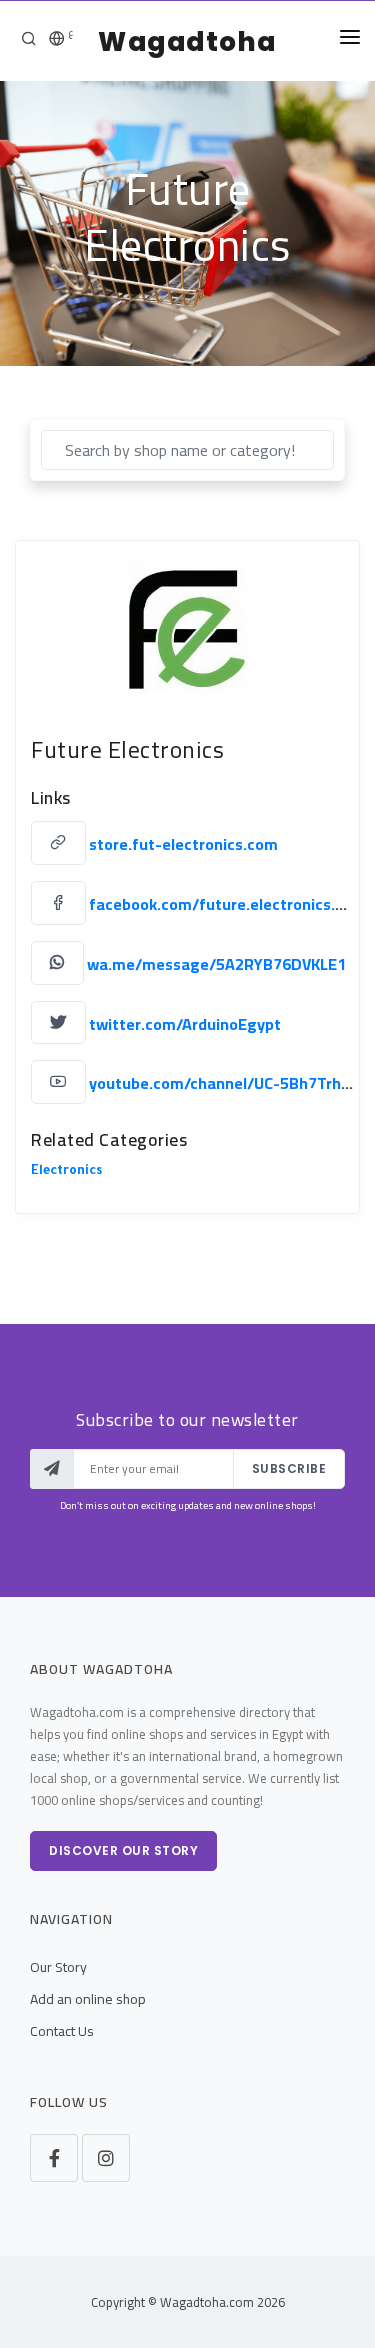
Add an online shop (88, 1999)
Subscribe (289, 1468)
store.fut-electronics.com (183, 844)
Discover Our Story (123, 1850)
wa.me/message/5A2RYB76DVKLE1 (216, 964)
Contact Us (62, 2031)
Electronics (66, 1172)
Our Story (58, 1967)
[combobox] (187, 450)
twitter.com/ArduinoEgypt (185, 1023)
